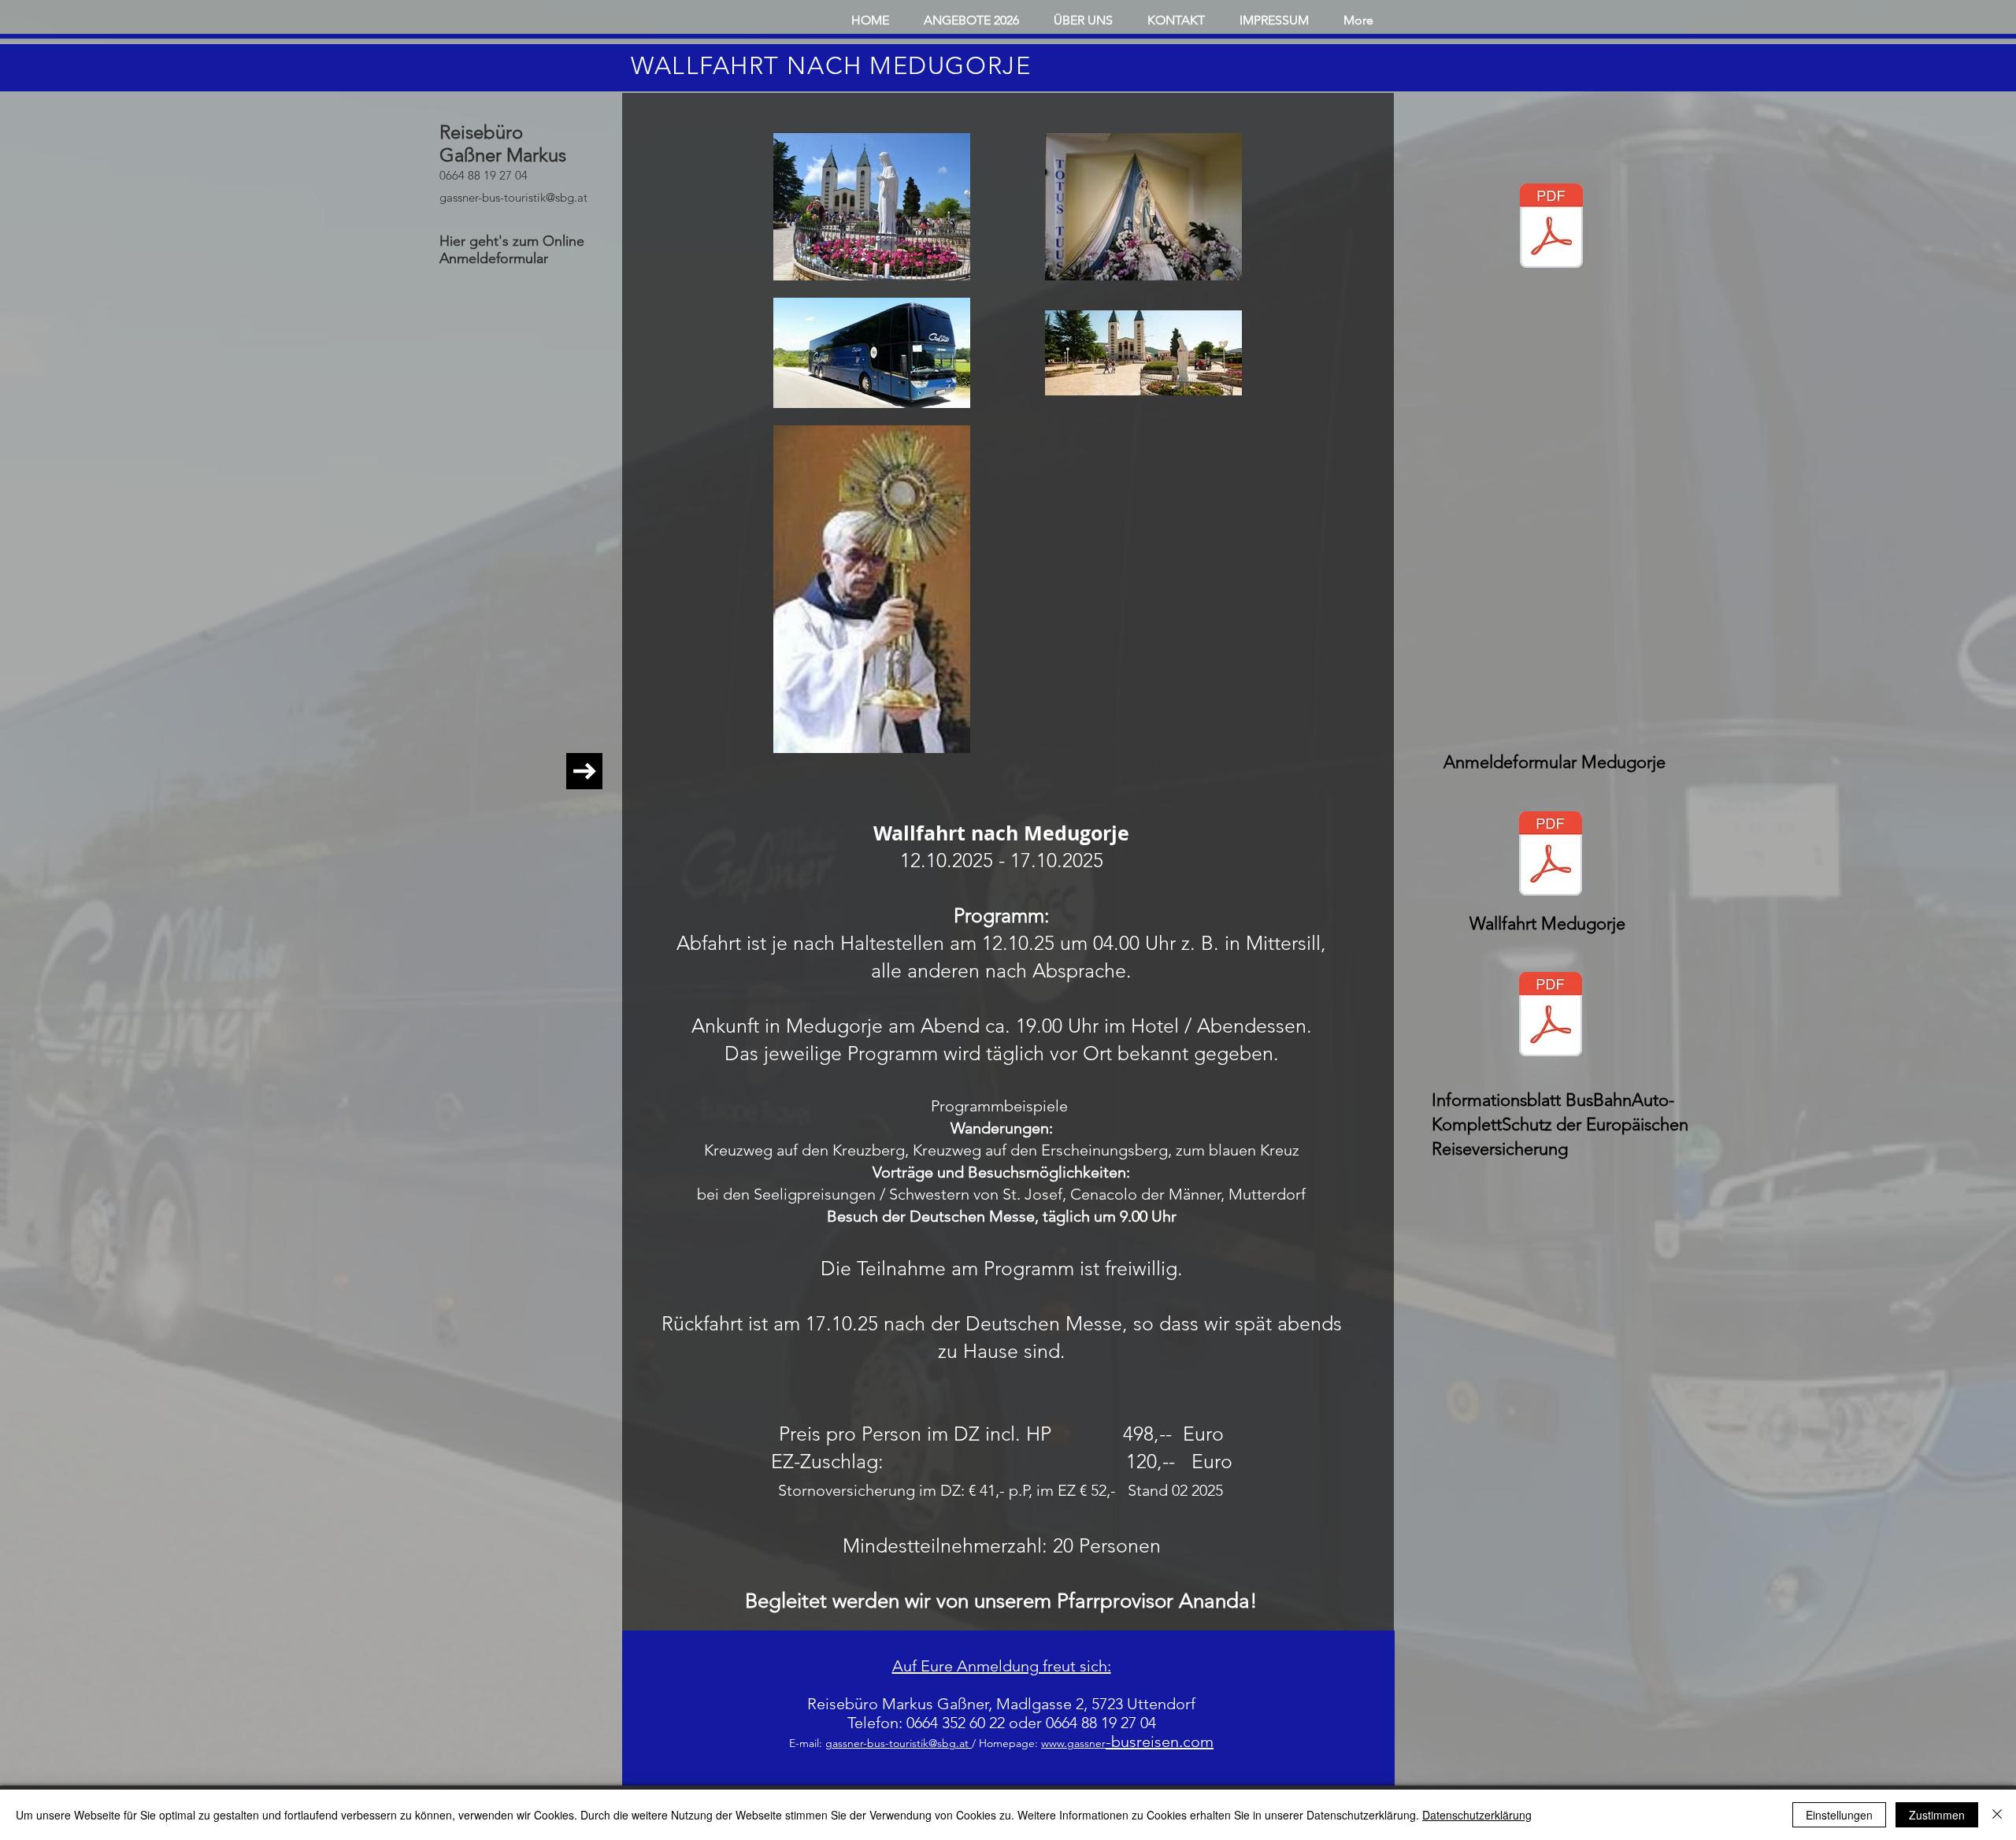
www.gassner (1073, 1743)
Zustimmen (1937, 1815)
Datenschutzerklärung (1477, 1815)
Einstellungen (1839, 1815)
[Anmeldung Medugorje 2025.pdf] (1551, 228)
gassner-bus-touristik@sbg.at (513, 197)
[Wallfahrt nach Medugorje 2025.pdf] (1551, 855)
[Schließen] (1997, 1815)
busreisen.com (1162, 1742)
